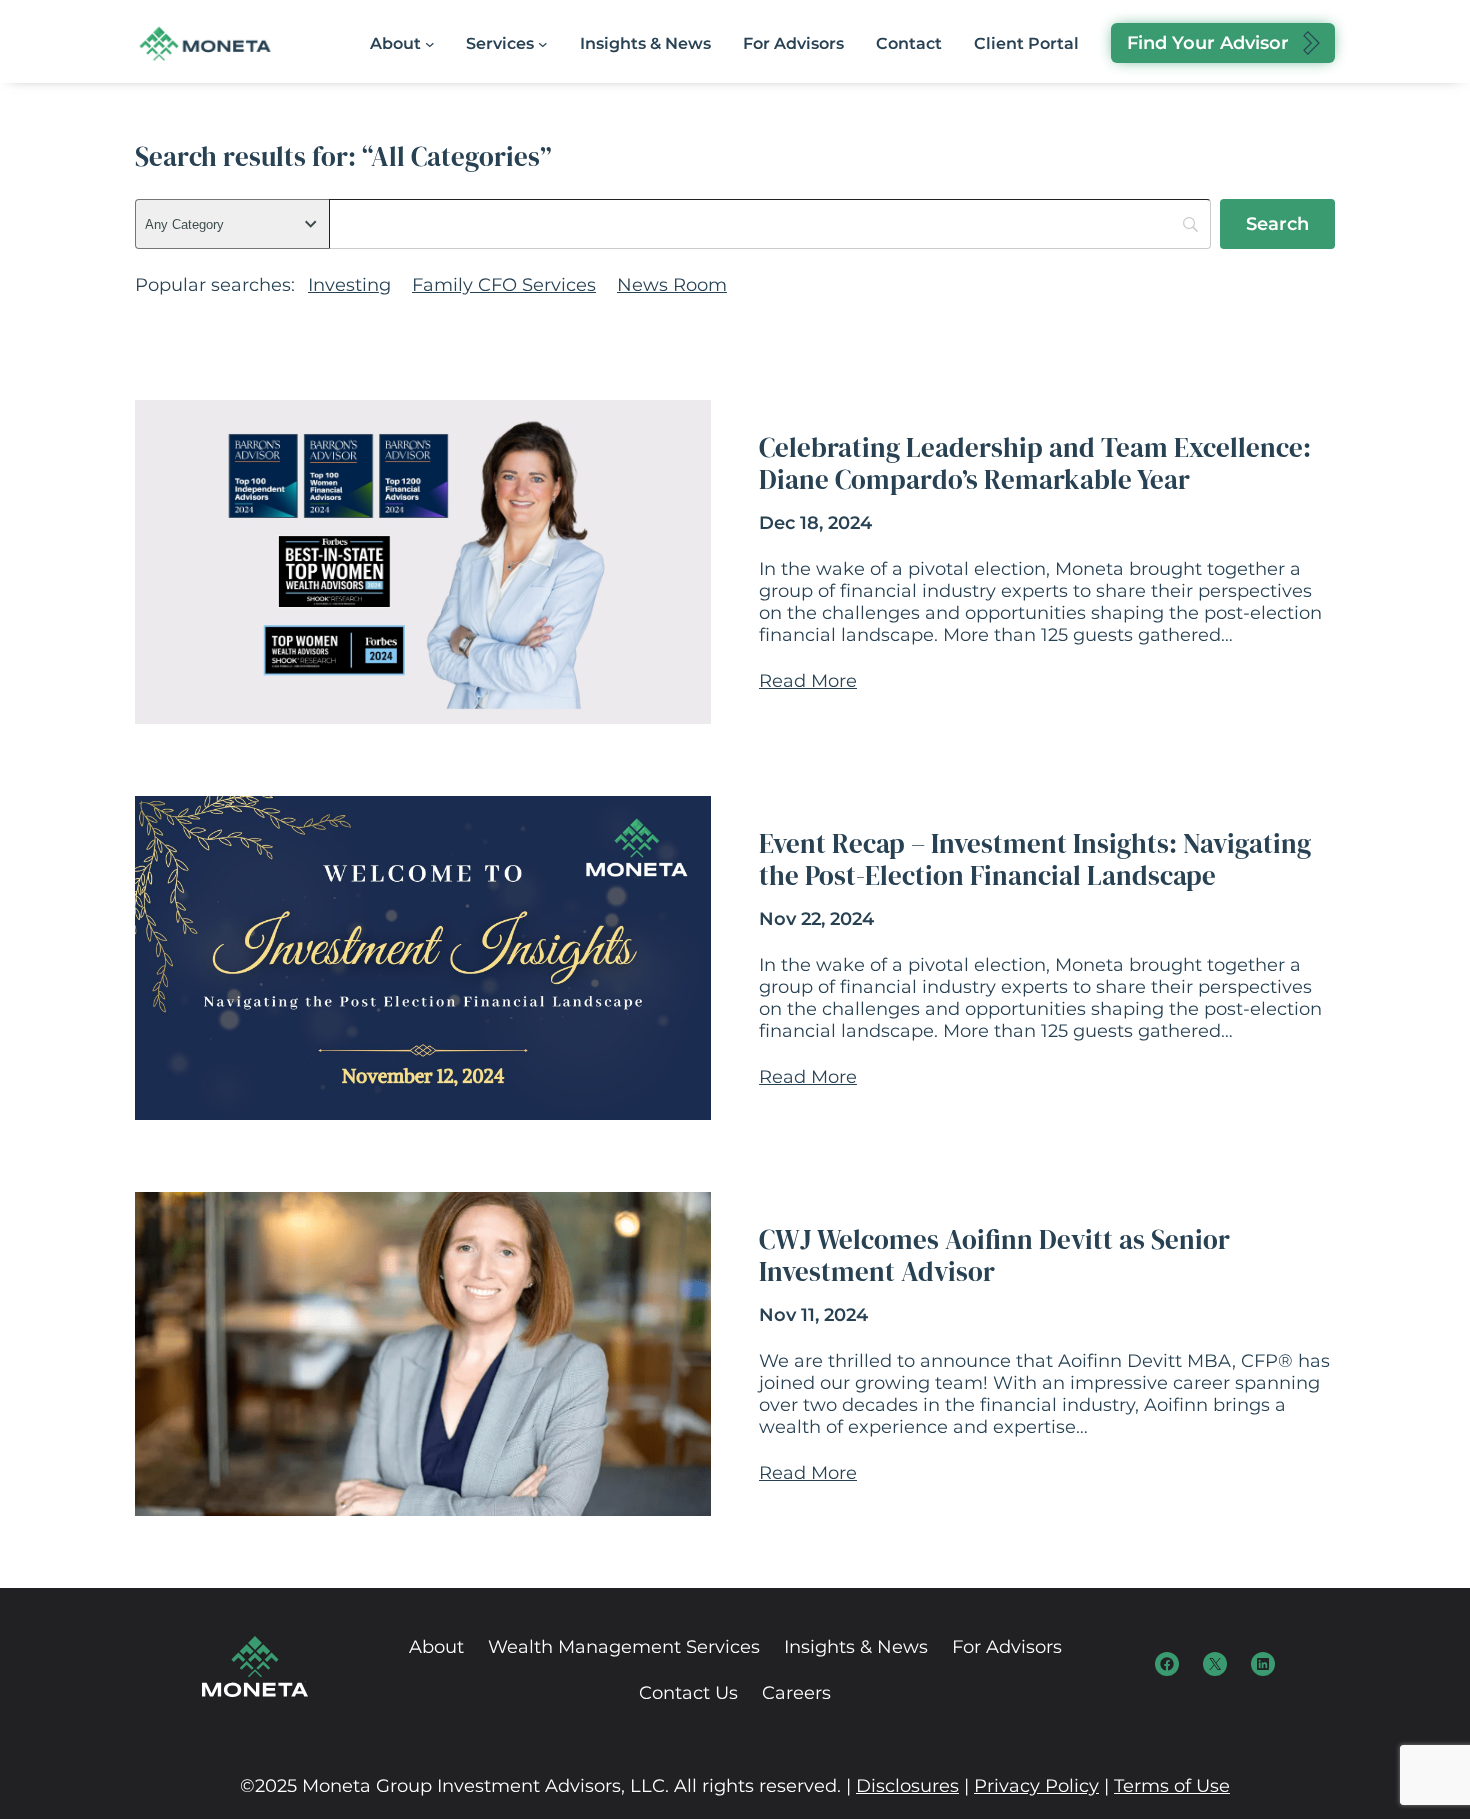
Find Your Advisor (1208, 43)
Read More (808, 681)
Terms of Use (1172, 1786)
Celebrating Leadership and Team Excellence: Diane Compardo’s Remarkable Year (1035, 464)
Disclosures (907, 1786)
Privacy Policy (1036, 1786)
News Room (672, 285)
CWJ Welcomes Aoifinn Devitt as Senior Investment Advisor (994, 1256)
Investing (349, 285)
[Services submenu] (543, 44)
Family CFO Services (504, 285)
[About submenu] (430, 44)
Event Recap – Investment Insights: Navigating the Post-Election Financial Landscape (1035, 860)
